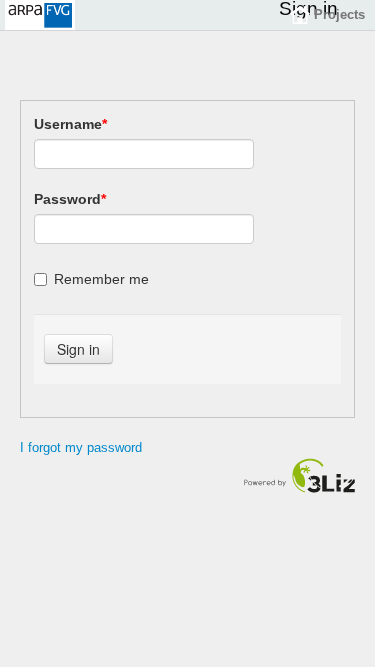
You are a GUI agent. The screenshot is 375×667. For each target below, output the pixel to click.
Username (70, 124)
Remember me (101, 279)
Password (70, 199)
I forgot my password (81, 447)
